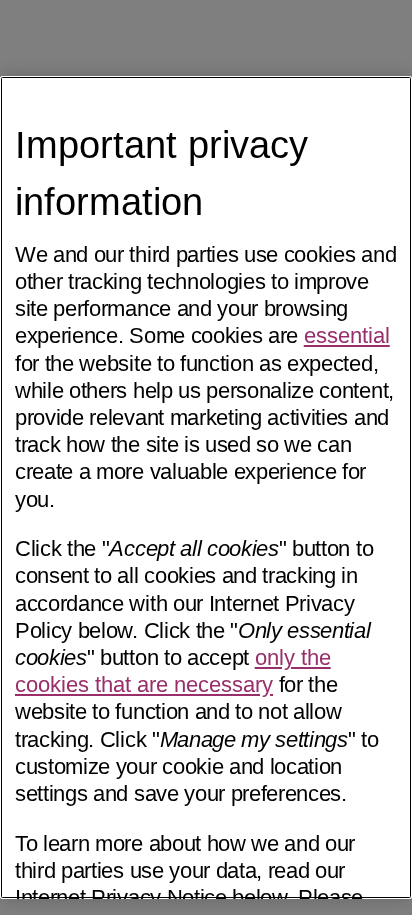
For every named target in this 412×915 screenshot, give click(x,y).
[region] (206, 488)
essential (347, 335)
